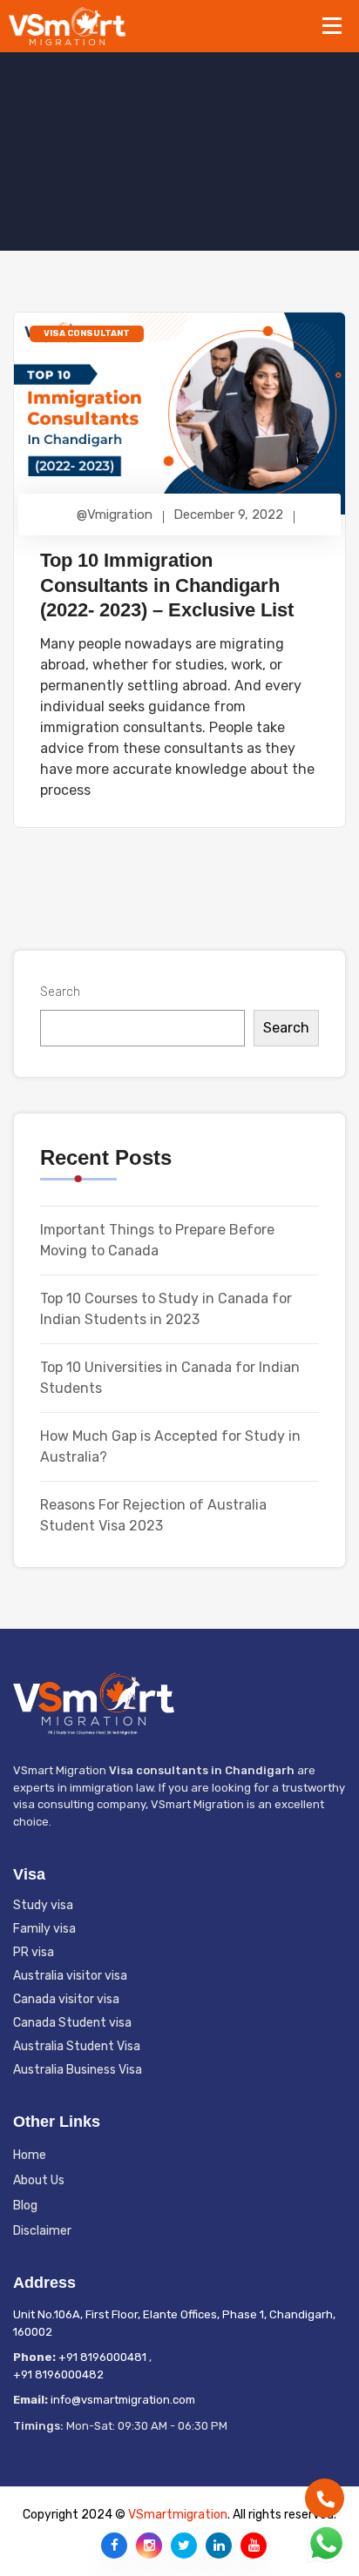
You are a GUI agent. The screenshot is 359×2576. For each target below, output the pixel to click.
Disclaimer (42, 2231)
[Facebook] (114, 2546)
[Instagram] (149, 2546)
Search (60, 992)
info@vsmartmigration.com (123, 2400)
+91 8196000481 (102, 2357)
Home (30, 2155)
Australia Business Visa (78, 2070)
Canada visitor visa (66, 1999)
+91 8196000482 (58, 2374)
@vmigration (115, 515)
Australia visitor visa (70, 1976)
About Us (39, 2180)
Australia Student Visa (77, 2046)
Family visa (44, 1929)
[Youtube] (254, 2546)
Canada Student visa (72, 2023)
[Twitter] (184, 2546)
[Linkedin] (219, 2546)
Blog (25, 2206)
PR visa (34, 1952)
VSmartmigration (178, 2515)
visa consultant (87, 333)
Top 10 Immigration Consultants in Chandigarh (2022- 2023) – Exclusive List (167, 585)
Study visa (43, 1905)
